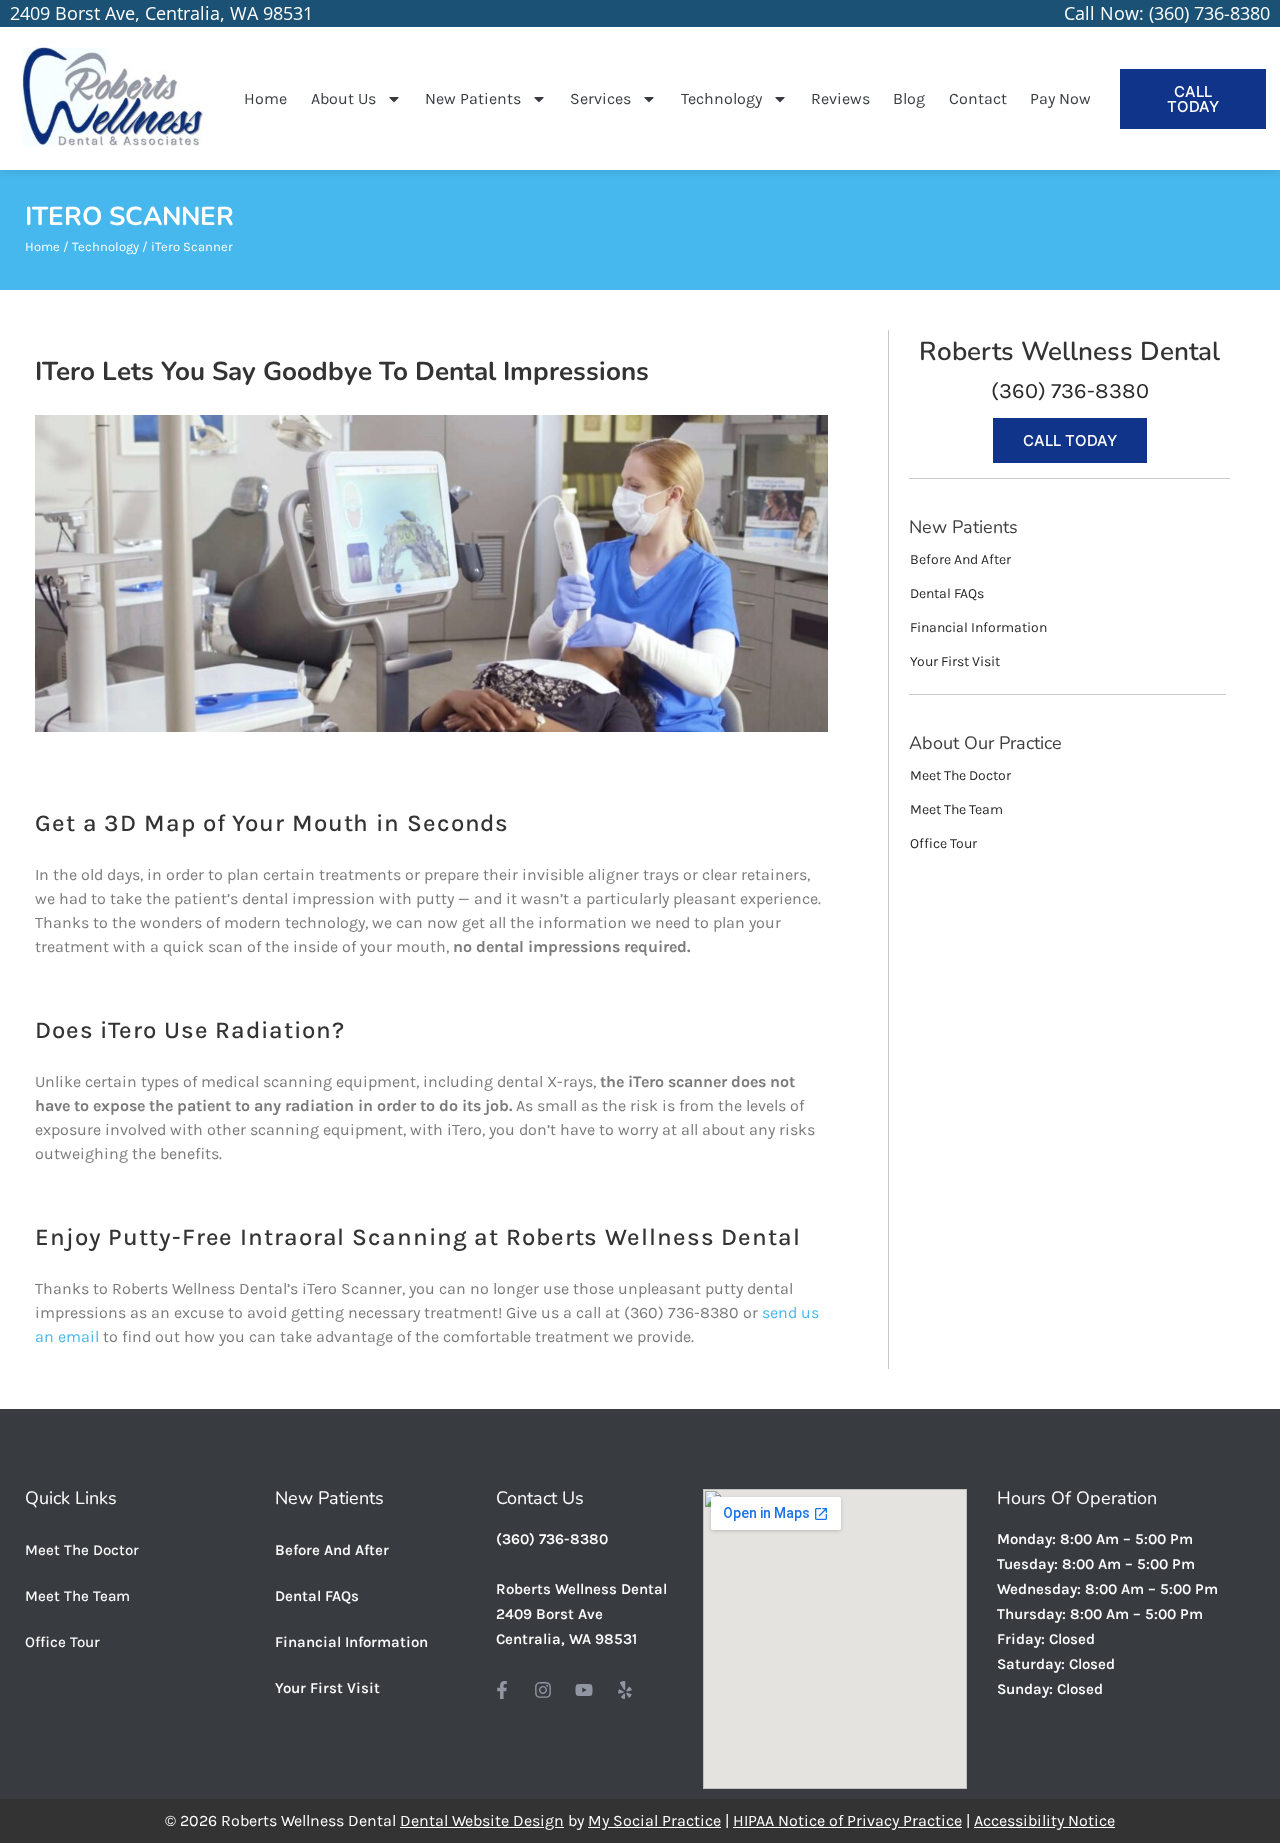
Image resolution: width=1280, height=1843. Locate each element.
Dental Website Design (482, 1820)
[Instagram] (543, 1690)
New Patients (473, 98)
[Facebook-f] (502, 1690)
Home (265, 98)
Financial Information (351, 1642)
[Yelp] (625, 1690)
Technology (721, 98)
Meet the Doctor (82, 1550)
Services (600, 98)
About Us (343, 98)
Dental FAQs (317, 1596)
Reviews (840, 98)
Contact (978, 98)
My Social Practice (654, 1820)
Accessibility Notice (1044, 1820)
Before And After (332, 1550)
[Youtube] (584, 1690)
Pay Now (1060, 98)
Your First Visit (327, 1688)
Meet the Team (77, 1596)
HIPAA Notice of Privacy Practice (847, 1820)
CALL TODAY (1193, 99)
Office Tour (62, 1642)
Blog (909, 98)
